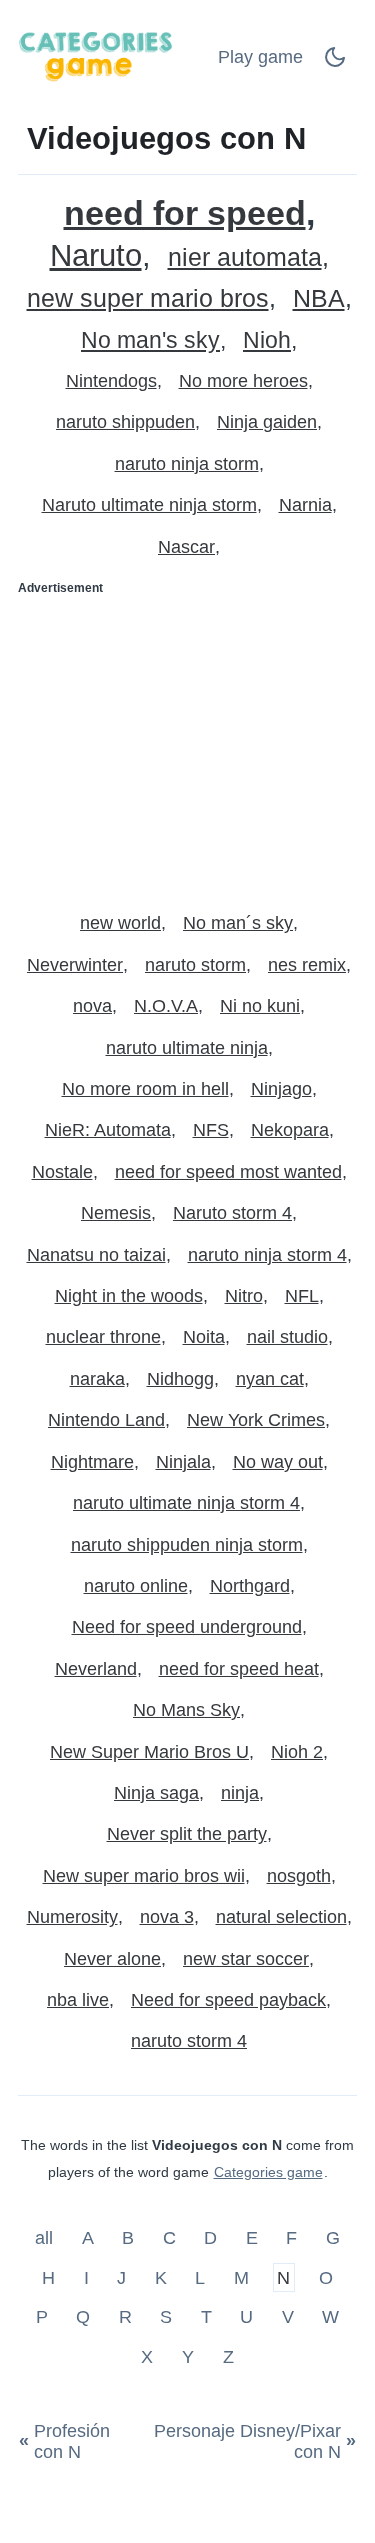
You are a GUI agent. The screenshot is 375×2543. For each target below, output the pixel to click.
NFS (211, 1130)
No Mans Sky (186, 1710)
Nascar (186, 547)
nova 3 (167, 1917)
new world (120, 923)
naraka (97, 1379)
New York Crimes (256, 1420)
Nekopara (290, 1130)
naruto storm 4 (189, 2041)
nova (92, 1006)
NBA (319, 298)
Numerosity (72, 1917)
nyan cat (270, 1379)
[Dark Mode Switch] (335, 63)
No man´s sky (238, 923)
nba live (78, 2000)
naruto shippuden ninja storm (187, 1545)
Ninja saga (156, 1793)
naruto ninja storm (187, 464)
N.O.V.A (166, 1006)
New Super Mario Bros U (149, 1752)
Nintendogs (111, 381)
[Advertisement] (187, 745)
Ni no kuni (260, 1006)
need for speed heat (239, 1669)
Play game (260, 57)
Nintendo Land (106, 1420)
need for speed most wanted (228, 1172)
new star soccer (246, 1959)
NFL (302, 1296)
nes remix (307, 965)
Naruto (96, 255)
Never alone (112, 1959)
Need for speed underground (187, 1627)
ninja (240, 1793)
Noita (204, 1337)
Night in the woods (129, 1296)
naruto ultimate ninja (187, 1048)
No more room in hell (145, 1089)
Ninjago (281, 1089)
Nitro (244, 1296)
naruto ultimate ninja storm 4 (186, 1503)
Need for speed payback (228, 2000)
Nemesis (116, 1213)
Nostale (62, 1172)
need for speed (185, 213)
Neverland (96, 1669)
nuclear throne (103, 1337)
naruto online (136, 1586)
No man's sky (150, 340)
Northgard (250, 1586)
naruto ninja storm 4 (267, 1255)
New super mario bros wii (144, 1876)
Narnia (305, 505)
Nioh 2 (297, 1752)
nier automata (245, 257)
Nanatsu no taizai (96, 1255)
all (46, 2238)
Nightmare (92, 1462)
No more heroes (243, 381)
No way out (278, 1462)
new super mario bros (148, 298)
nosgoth (299, 1876)
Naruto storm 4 (232, 1213)
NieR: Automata (108, 1130)
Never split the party (187, 1834)
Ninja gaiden (267, 422)
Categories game (268, 2172)
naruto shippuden (125, 422)
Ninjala (183, 1462)
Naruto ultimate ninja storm (149, 505)
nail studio (287, 1337)
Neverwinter (75, 965)
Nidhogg (180, 1379)
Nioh (267, 340)
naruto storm (195, 965)
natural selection (281, 1917)
